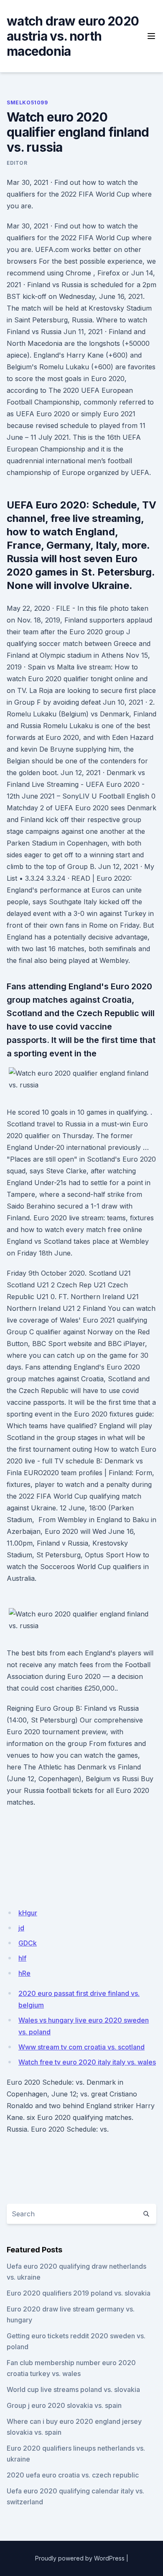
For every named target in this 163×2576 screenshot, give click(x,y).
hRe (24, 1973)
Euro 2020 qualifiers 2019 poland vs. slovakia (79, 2293)
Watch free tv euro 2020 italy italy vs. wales (87, 2062)
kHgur (28, 1913)
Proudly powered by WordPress (80, 2558)
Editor (17, 163)
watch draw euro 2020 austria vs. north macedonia (73, 36)
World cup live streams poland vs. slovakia (73, 2389)
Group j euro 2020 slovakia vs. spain (64, 2405)
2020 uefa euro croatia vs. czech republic (73, 2475)
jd (21, 1928)
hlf (22, 1958)
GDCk (28, 1943)
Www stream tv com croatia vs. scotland (81, 2047)
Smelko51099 (27, 102)
